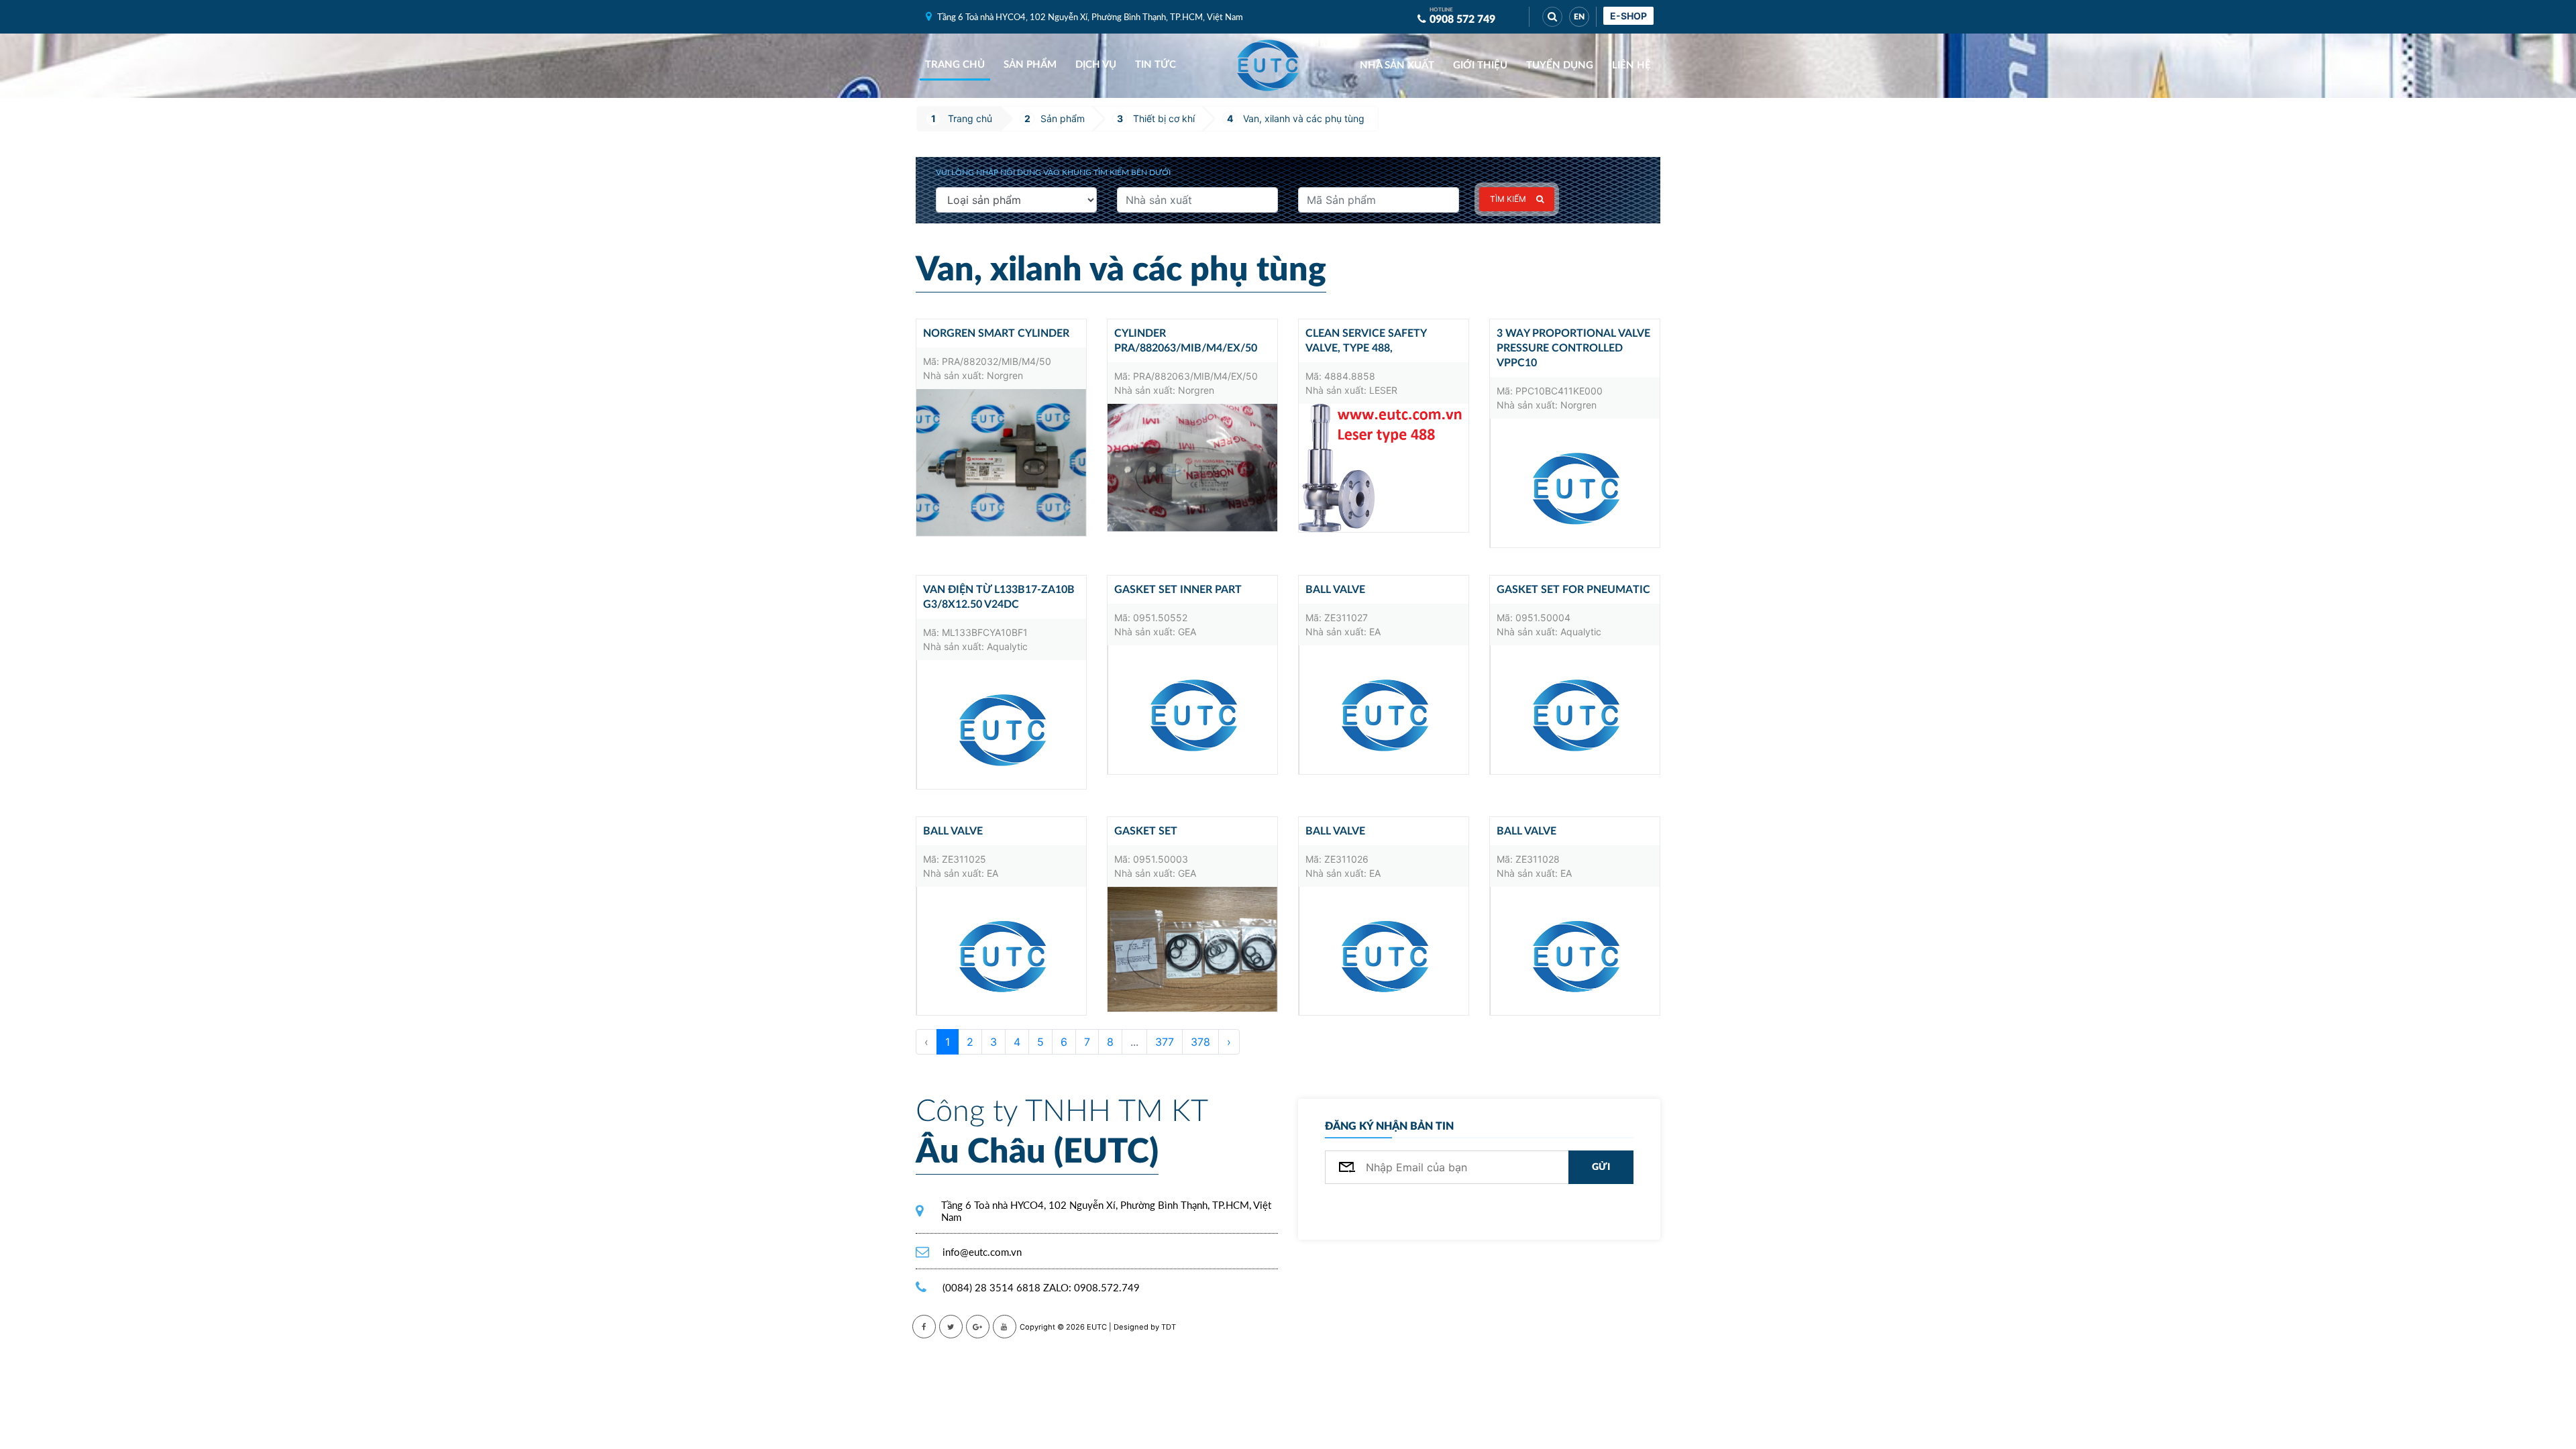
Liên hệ (1631, 65)
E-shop (1628, 16)
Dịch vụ (1096, 65)
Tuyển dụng (1560, 65)
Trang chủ (955, 65)
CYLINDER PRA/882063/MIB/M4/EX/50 (1186, 341)
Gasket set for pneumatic (1573, 590)
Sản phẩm (1030, 65)
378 (1200, 1042)
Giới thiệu (1480, 65)
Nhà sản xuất (1397, 65)
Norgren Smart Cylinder (996, 333)
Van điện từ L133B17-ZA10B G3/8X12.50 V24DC (999, 597)
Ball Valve (1335, 590)
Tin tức (1156, 65)
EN (1579, 17)
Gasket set (1146, 831)
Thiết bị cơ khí (1164, 118)
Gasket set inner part (1178, 590)
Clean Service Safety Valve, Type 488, (1366, 341)
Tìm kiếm (1508, 199)
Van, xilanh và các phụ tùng (1304, 118)
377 (1165, 1042)
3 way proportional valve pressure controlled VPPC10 (1573, 348)
